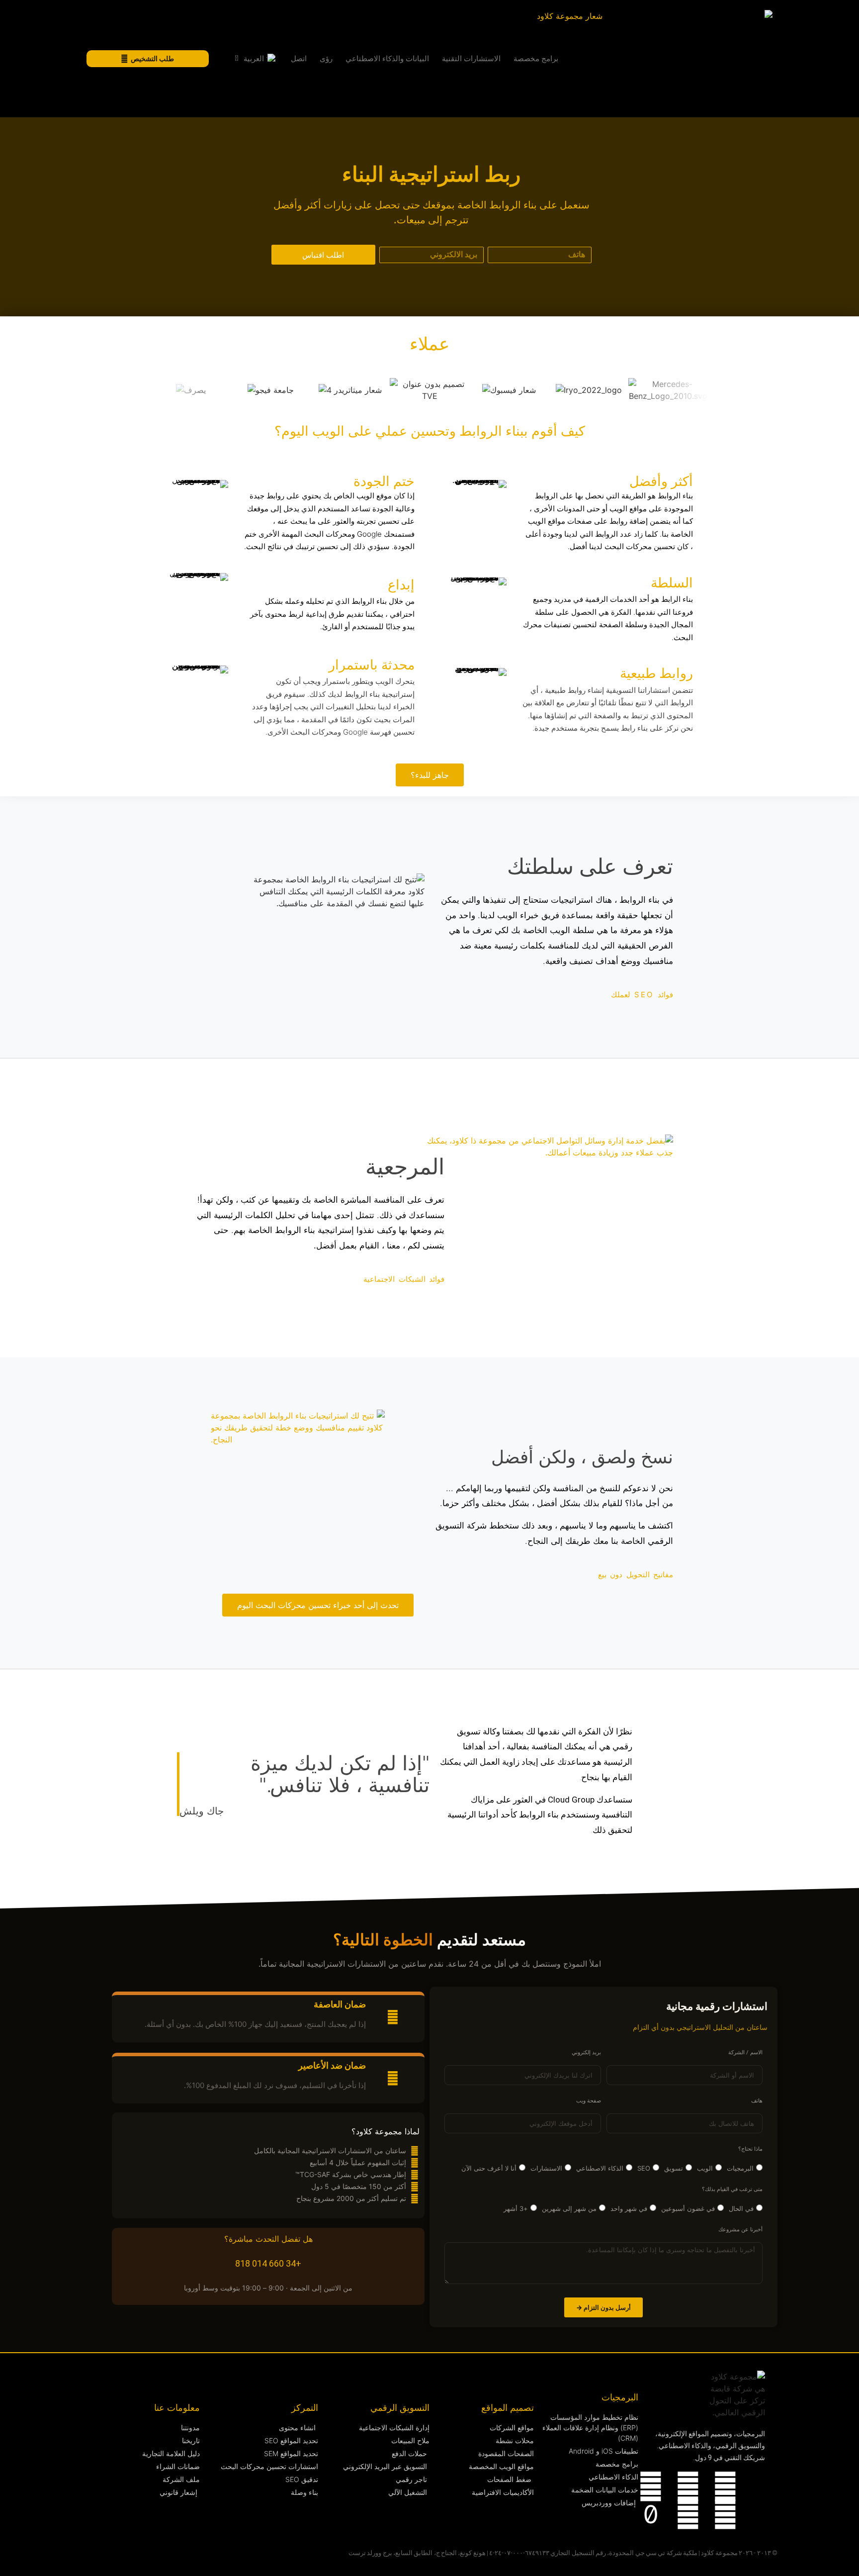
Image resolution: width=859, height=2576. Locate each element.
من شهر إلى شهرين (569, 2208)
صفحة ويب (589, 2101)
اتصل (299, 59)
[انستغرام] (688, 2486)
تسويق (674, 2168)
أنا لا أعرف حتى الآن (489, 2168)
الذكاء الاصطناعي (600, 2168)
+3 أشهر (516, 2208)
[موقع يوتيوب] (651, 2486)
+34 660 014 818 (268, 2263)
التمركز (305, 2408)
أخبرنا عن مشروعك (740, 2230)
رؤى (326, 59)
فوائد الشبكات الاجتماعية (404, 1279)
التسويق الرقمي (400, 2408)
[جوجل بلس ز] (688, 2514)
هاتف (757, 2101)
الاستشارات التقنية (471, 59)
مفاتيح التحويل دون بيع (636, 1574)
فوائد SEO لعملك (642, 995)
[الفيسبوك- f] (725, 2514)
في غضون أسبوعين (688, 2208)
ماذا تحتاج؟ (750, 2149)
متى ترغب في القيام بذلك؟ (732, 2190)
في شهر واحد (629, 2208)
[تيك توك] (651, 2514)
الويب (705, 2168)
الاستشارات (546, 2168)
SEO (644, 2168)
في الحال (741, 2208)
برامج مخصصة (536, 59)
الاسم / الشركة (745, 2053)
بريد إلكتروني (586, 2053)
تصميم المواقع (508, 2408)
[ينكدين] (725, 2486)
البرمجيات (740, 2168)
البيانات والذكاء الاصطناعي (387, 59)
